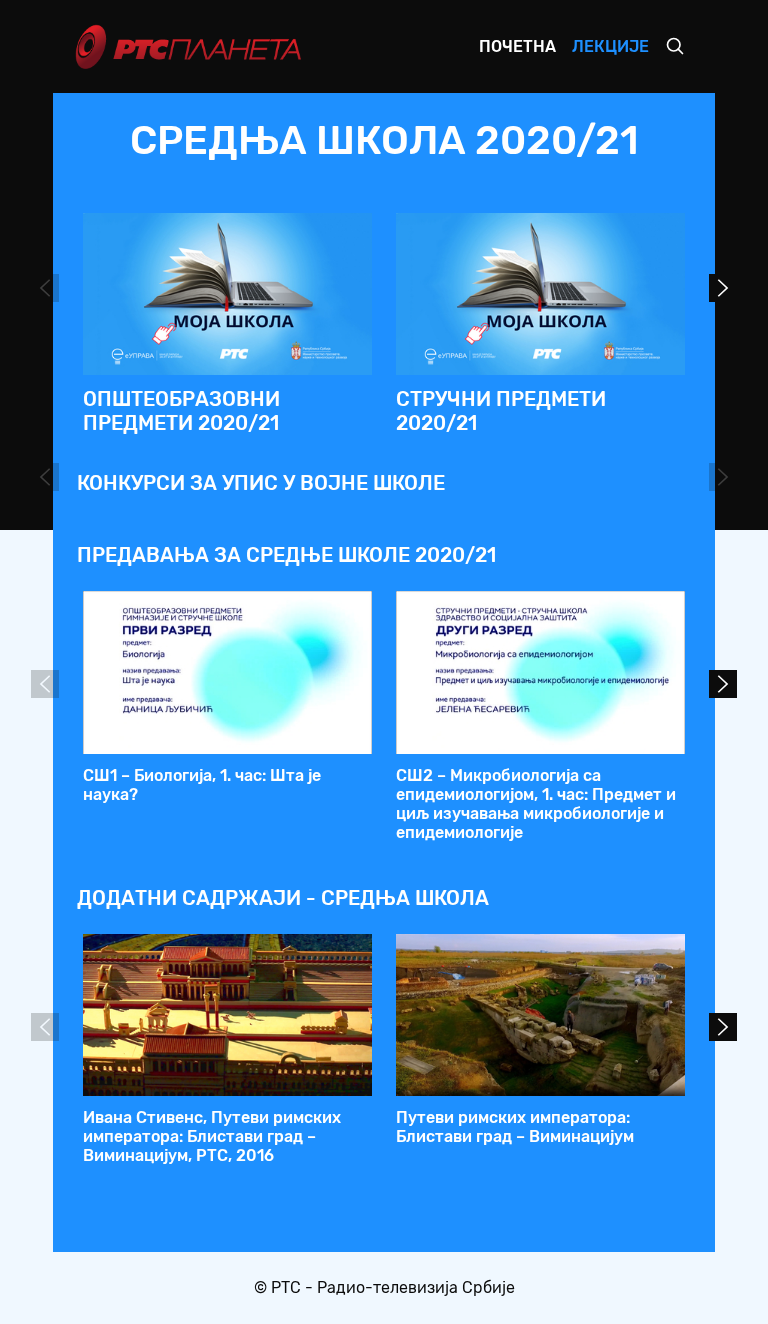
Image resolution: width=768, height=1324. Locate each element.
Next (723, 288)
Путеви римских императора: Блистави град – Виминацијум (515, 1127)
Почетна (517, 46)
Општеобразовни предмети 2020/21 (181, 411)
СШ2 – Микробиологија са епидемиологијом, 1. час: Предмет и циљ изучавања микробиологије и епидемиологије (536, 804)
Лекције (610, 46)
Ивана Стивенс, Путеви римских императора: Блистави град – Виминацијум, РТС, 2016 (212, 1136)
